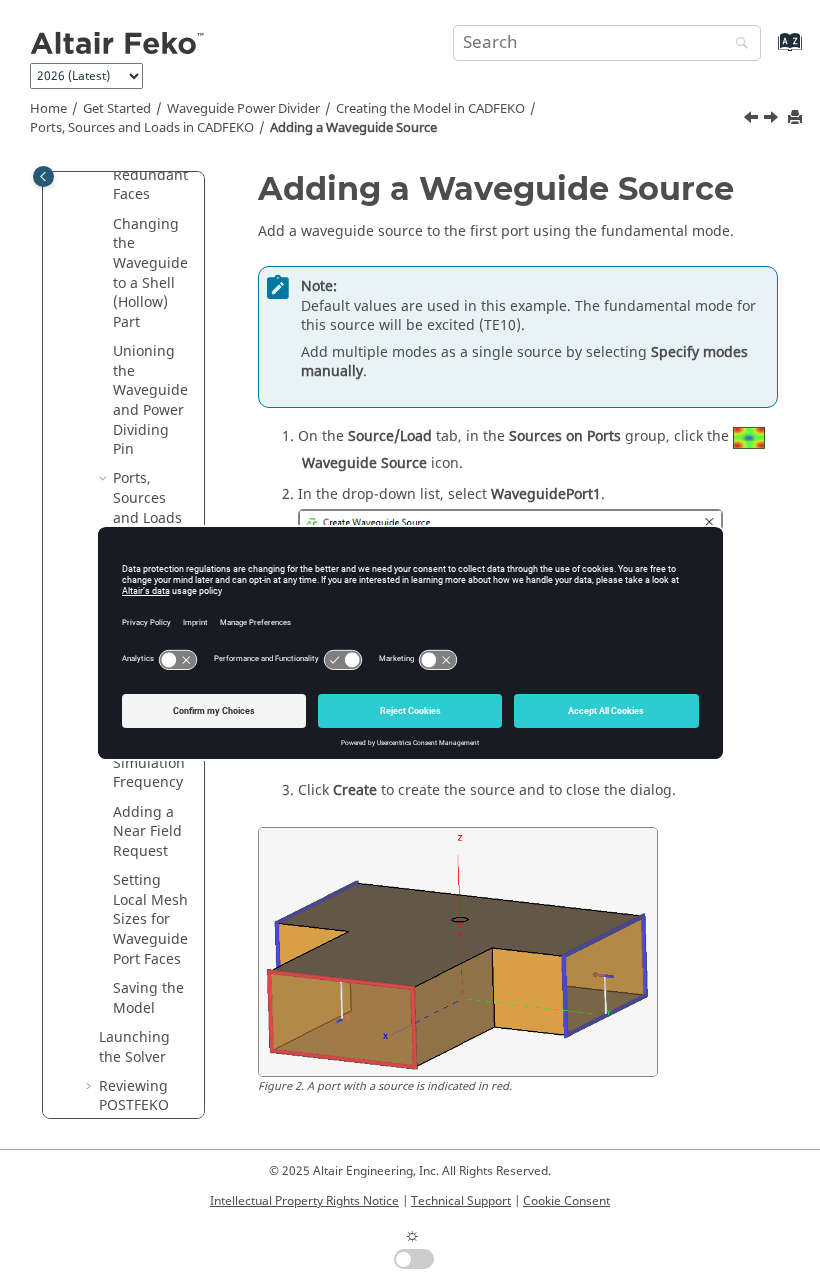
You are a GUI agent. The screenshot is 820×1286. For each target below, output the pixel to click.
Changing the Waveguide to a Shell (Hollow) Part (150, 273)
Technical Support (461, 1201)
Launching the (134, 1047)
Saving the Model (148, 998)
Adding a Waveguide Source (353, 128)
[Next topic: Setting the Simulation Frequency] (773, 120)
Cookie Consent (566, 1201)
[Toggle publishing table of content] (43, 176)
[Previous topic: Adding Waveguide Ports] (753, 120)
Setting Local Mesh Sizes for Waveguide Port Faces (150, 919)
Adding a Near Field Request (147, 832)
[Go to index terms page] (768, 51)
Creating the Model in (430, 109)
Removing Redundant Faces (150, 175)
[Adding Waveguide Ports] (753, 120)
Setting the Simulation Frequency (150, 763)
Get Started (117, 109)
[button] (105, 225)
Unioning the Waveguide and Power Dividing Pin (150, 400)
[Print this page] (797, 118)
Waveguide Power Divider (243, 109)
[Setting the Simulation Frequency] (773, 120)
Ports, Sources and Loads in (142, 128)
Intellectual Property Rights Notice (304, 1201)
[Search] (737, 44)
